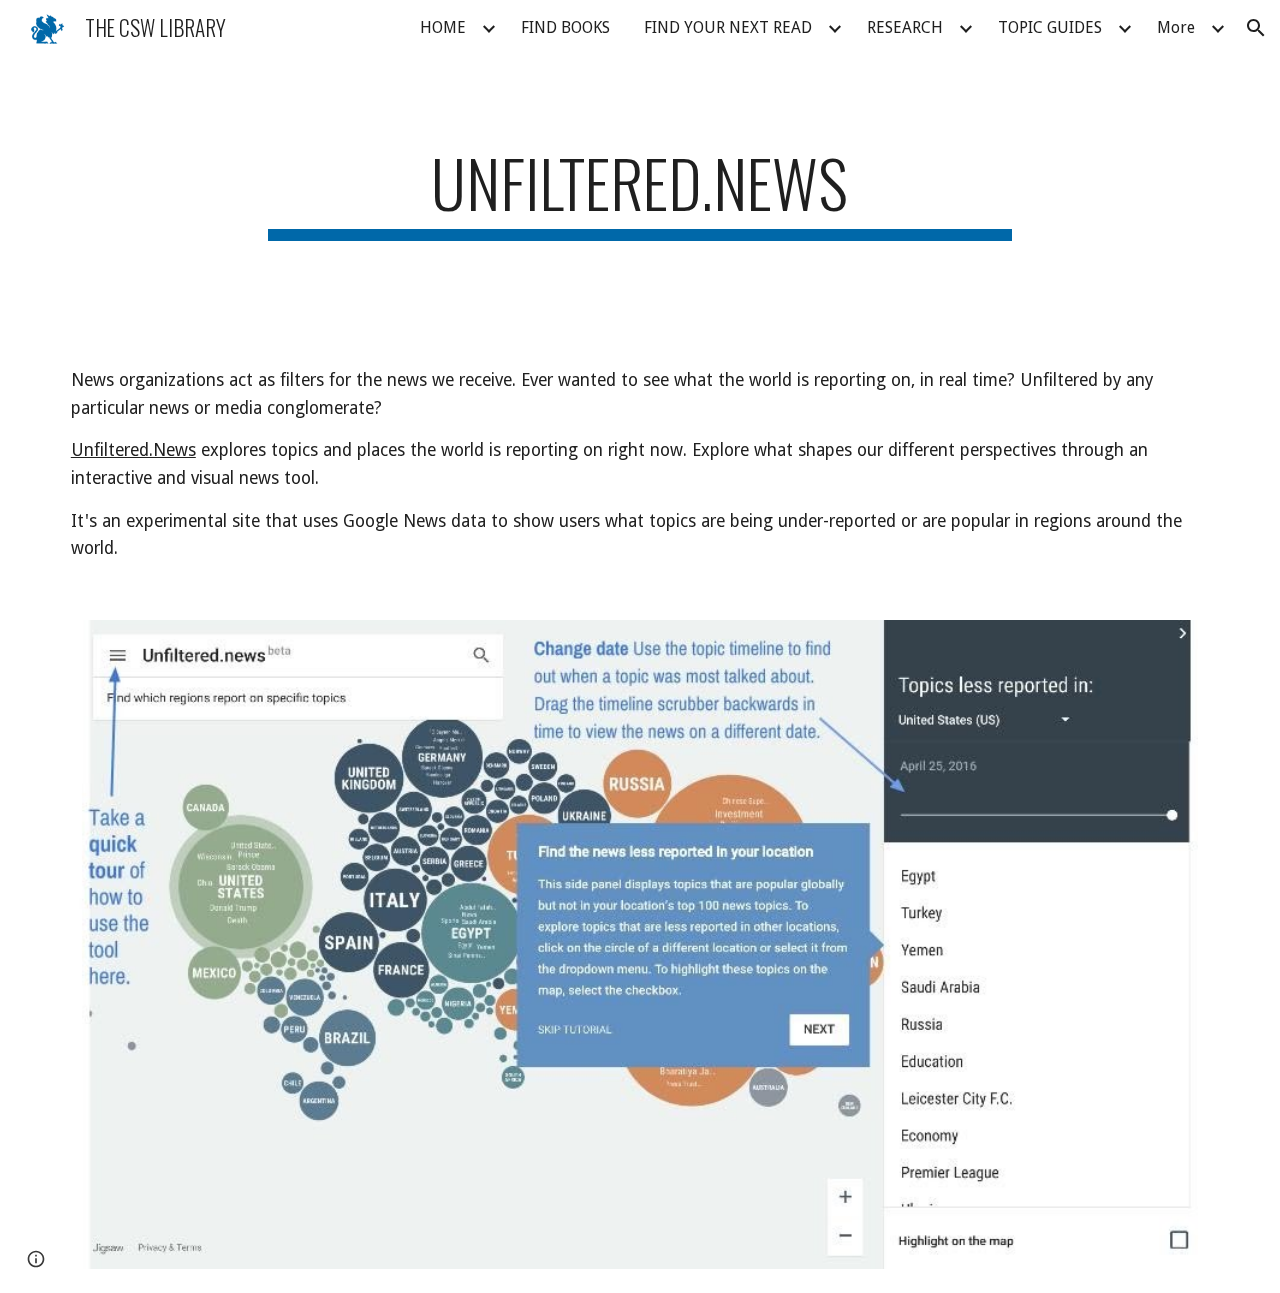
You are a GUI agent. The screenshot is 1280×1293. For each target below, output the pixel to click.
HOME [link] (443, 27)
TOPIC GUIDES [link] (1050, 27)
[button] (1256, 28)
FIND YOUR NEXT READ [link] (728, 27)
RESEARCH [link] (905, 27)
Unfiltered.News (133, 450)
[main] (640, 192)
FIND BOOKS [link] (565, 27)
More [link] (1176, 27)
